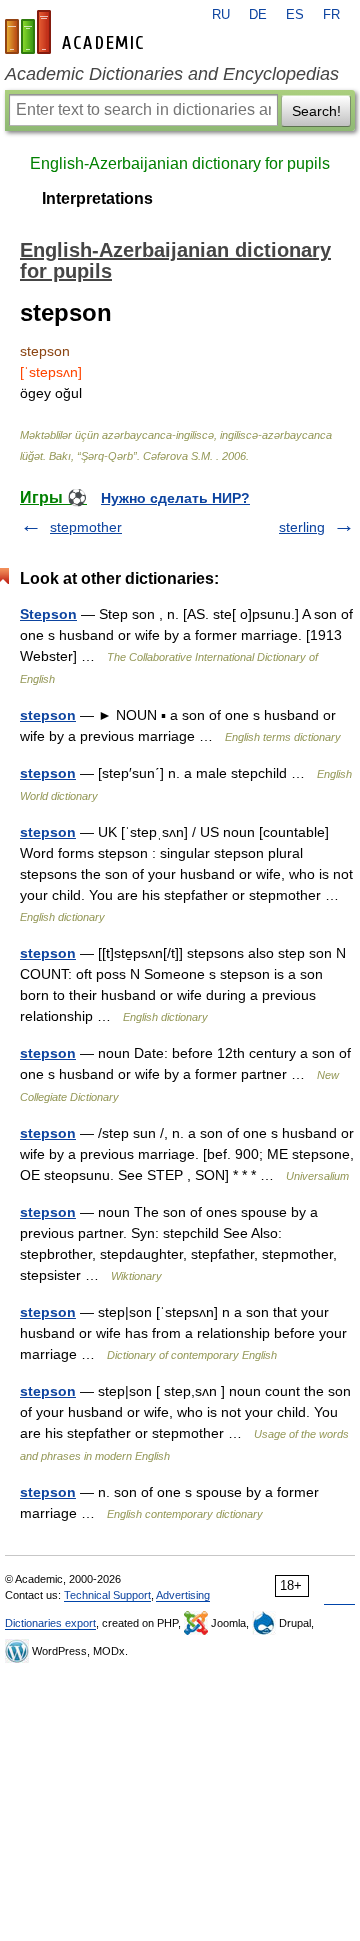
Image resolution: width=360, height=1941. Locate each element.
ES (295, 15)
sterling (302, 527)
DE (258, 15)
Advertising (183, 1595)
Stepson (48, 614)
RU (221, 15)
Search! (316, 111)
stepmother (86, 527)
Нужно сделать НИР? (175, 498)
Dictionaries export (50, 1623)
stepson (48, 715)
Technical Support (107, 1595)
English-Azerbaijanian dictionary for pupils (180, 163)
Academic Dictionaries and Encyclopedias (172, 74)
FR (331, 15)
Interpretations (97, 198)
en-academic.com (77, 32)
